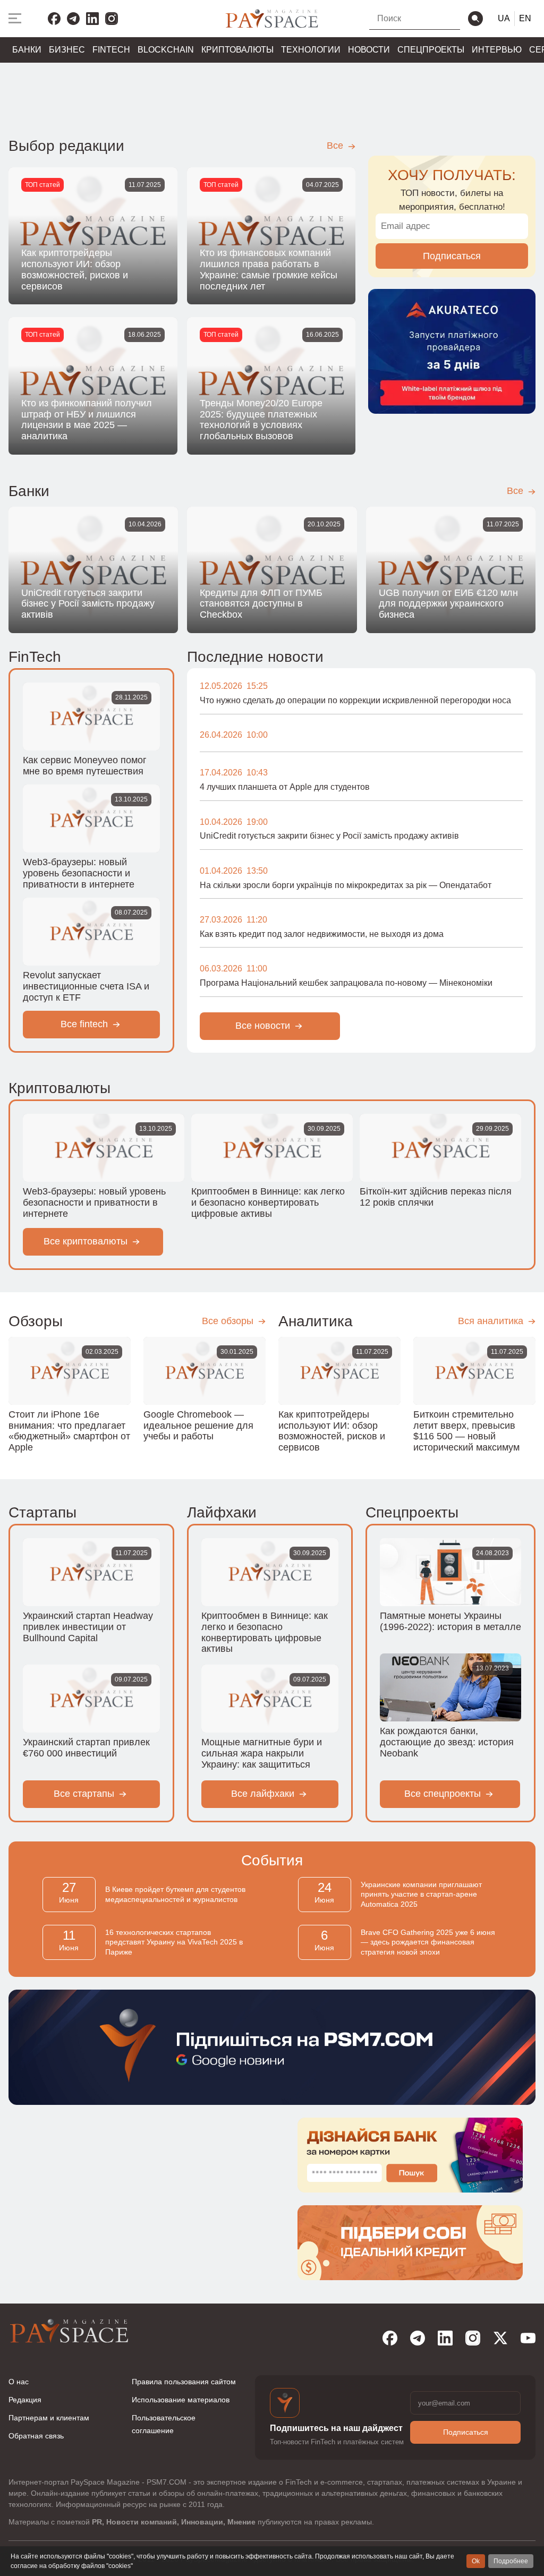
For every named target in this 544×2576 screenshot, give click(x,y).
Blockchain (166, 50)
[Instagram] (112, 19)
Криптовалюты (237, 50)
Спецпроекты (431, 50)
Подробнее (511, 2561)
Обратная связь (36, 2436)
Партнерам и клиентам (49, 2418)
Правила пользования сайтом (184, 2382)
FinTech (111, 50)
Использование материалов (181, 2400)
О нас (19, 2382)
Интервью (497, 50)
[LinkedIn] (92, 19)
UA (504, 18)
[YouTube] (528, 2338)
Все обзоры (229, 1321)
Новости (369, 50)
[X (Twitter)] (500, 2338)
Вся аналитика (492, 1321)
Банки (27, 50)
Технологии (311, 50)
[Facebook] (54, 19)
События (272, 1860)
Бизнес (67, 50)
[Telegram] (73, 19)
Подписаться (452, 256)
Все (336, 146)
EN (525, 18)
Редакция (25, 2400)
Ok (476, 2561)
